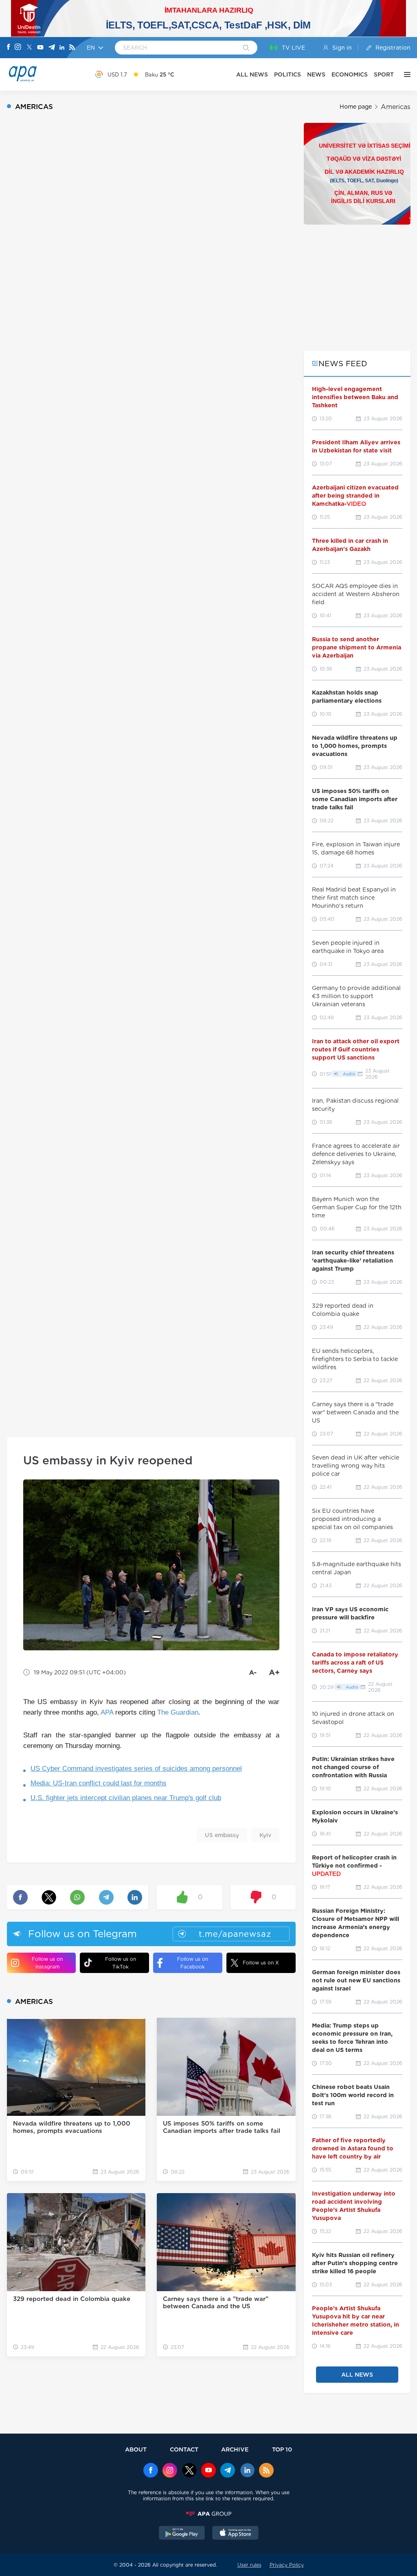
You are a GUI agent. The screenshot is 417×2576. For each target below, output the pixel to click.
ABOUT (136, 2449)
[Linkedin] (62, 48)
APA (107, 1712)
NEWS (316, 74)
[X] (29, 48)
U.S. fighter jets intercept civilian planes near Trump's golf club (126, 1798)
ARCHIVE (235, 2449)
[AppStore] (235, 2534)
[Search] (246, 48)
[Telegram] (52, 48)
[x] (189, 2471)
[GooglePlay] (182, 2534)
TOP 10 (282, 2449)
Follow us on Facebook (193, 1963)
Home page (356, 107)
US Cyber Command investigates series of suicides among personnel (136, 1769)
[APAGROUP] (208, 2514)
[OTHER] (405, 74)
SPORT (384, 74)
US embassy (222, 1835)
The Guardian (178, 1712)
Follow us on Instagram (47, 1963)
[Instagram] (18, 48)
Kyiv (265, 1835)
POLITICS (288, 74)
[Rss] (72, 48)
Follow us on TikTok (121, 1963)
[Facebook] (9, 48)
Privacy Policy (287, 2565)
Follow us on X (261, 1963)
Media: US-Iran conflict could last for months (99, 1783)
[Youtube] (40, 48)
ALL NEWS (252, 74)
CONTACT (184, 2449)
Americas (396, 107)
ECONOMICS (350, 74)
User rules (249, 2565)
